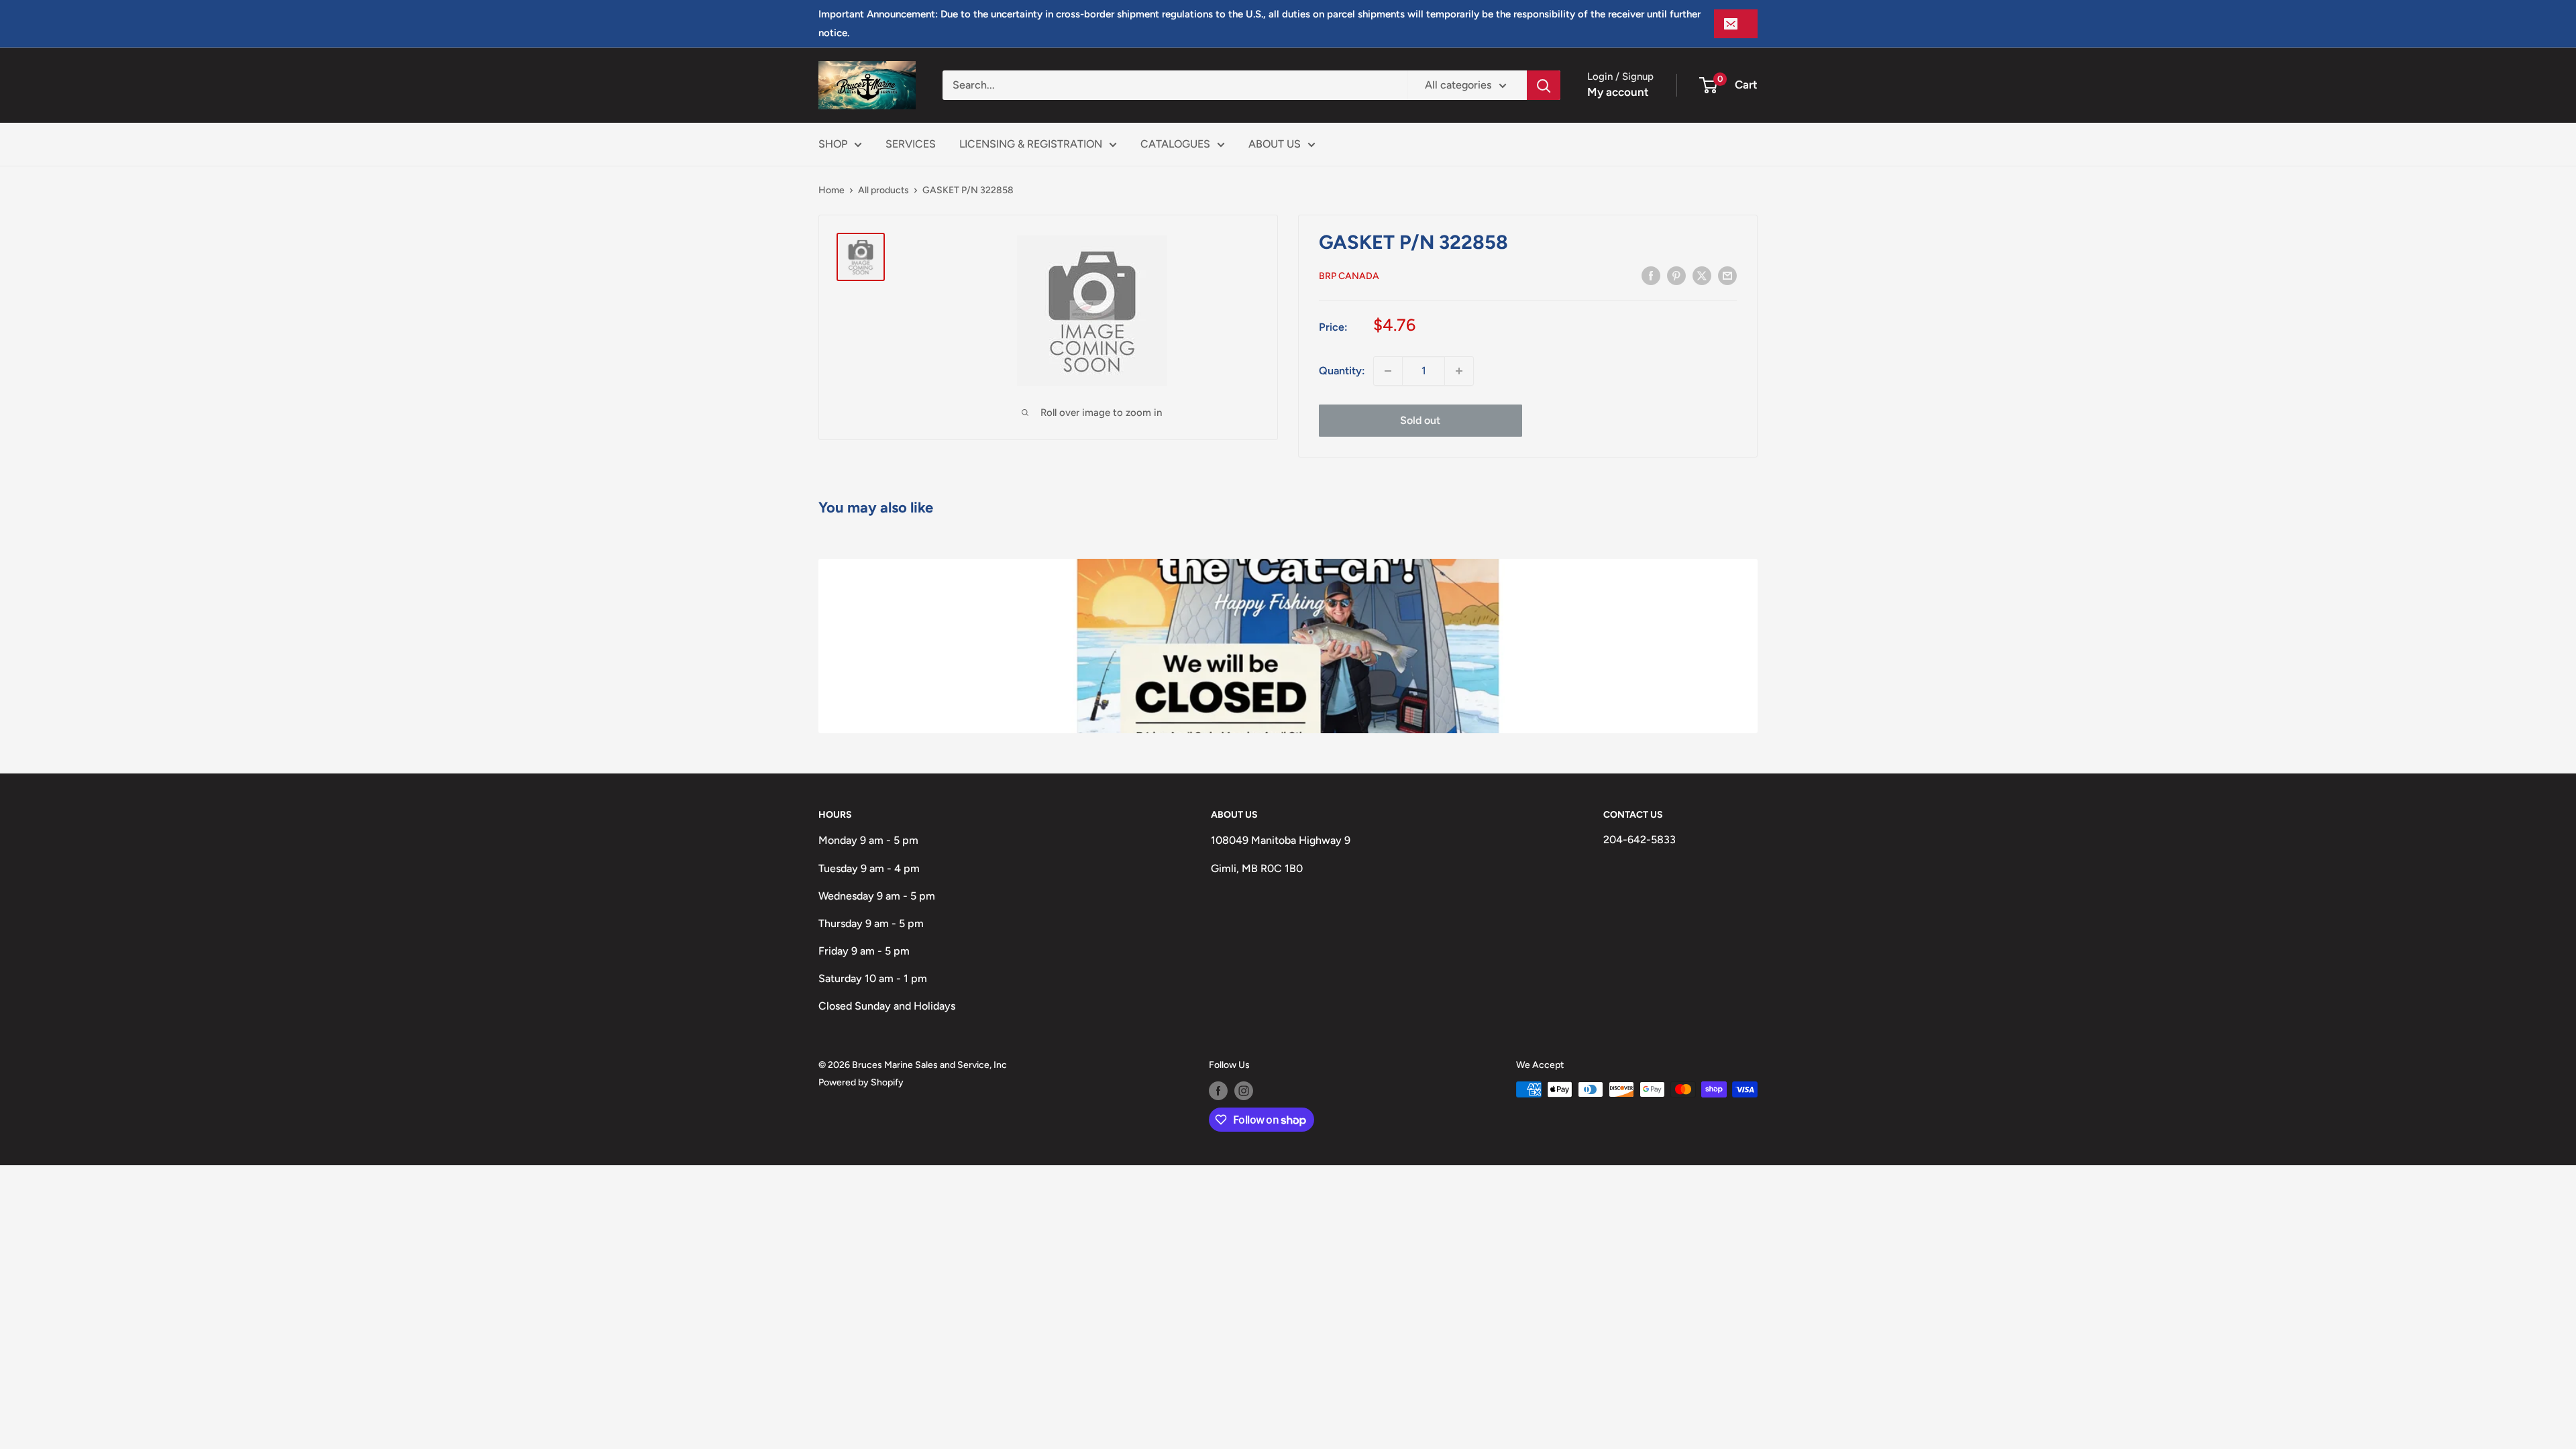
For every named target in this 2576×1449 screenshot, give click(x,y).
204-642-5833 (1640, 840)
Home (831, 190)
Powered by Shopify (861, 1082)
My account (1618, 92)
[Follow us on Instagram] (1244, 1091)
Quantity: (1342, 371)
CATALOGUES (1175, 144)
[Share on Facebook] (1651, 275)
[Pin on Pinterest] (1676, 275)
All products (883, 190)
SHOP (833, 144)
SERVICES (911, 144)
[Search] (1544, 85)
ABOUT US (1275, 144)
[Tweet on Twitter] (1702, 275)
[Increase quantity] (1459, 371)
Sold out (1420, 420)
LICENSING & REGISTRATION (1031, 144)
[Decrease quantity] (1388, 371)
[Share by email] (1727, 275)
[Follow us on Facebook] (1218, 1091)
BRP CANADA (1349, 276)
